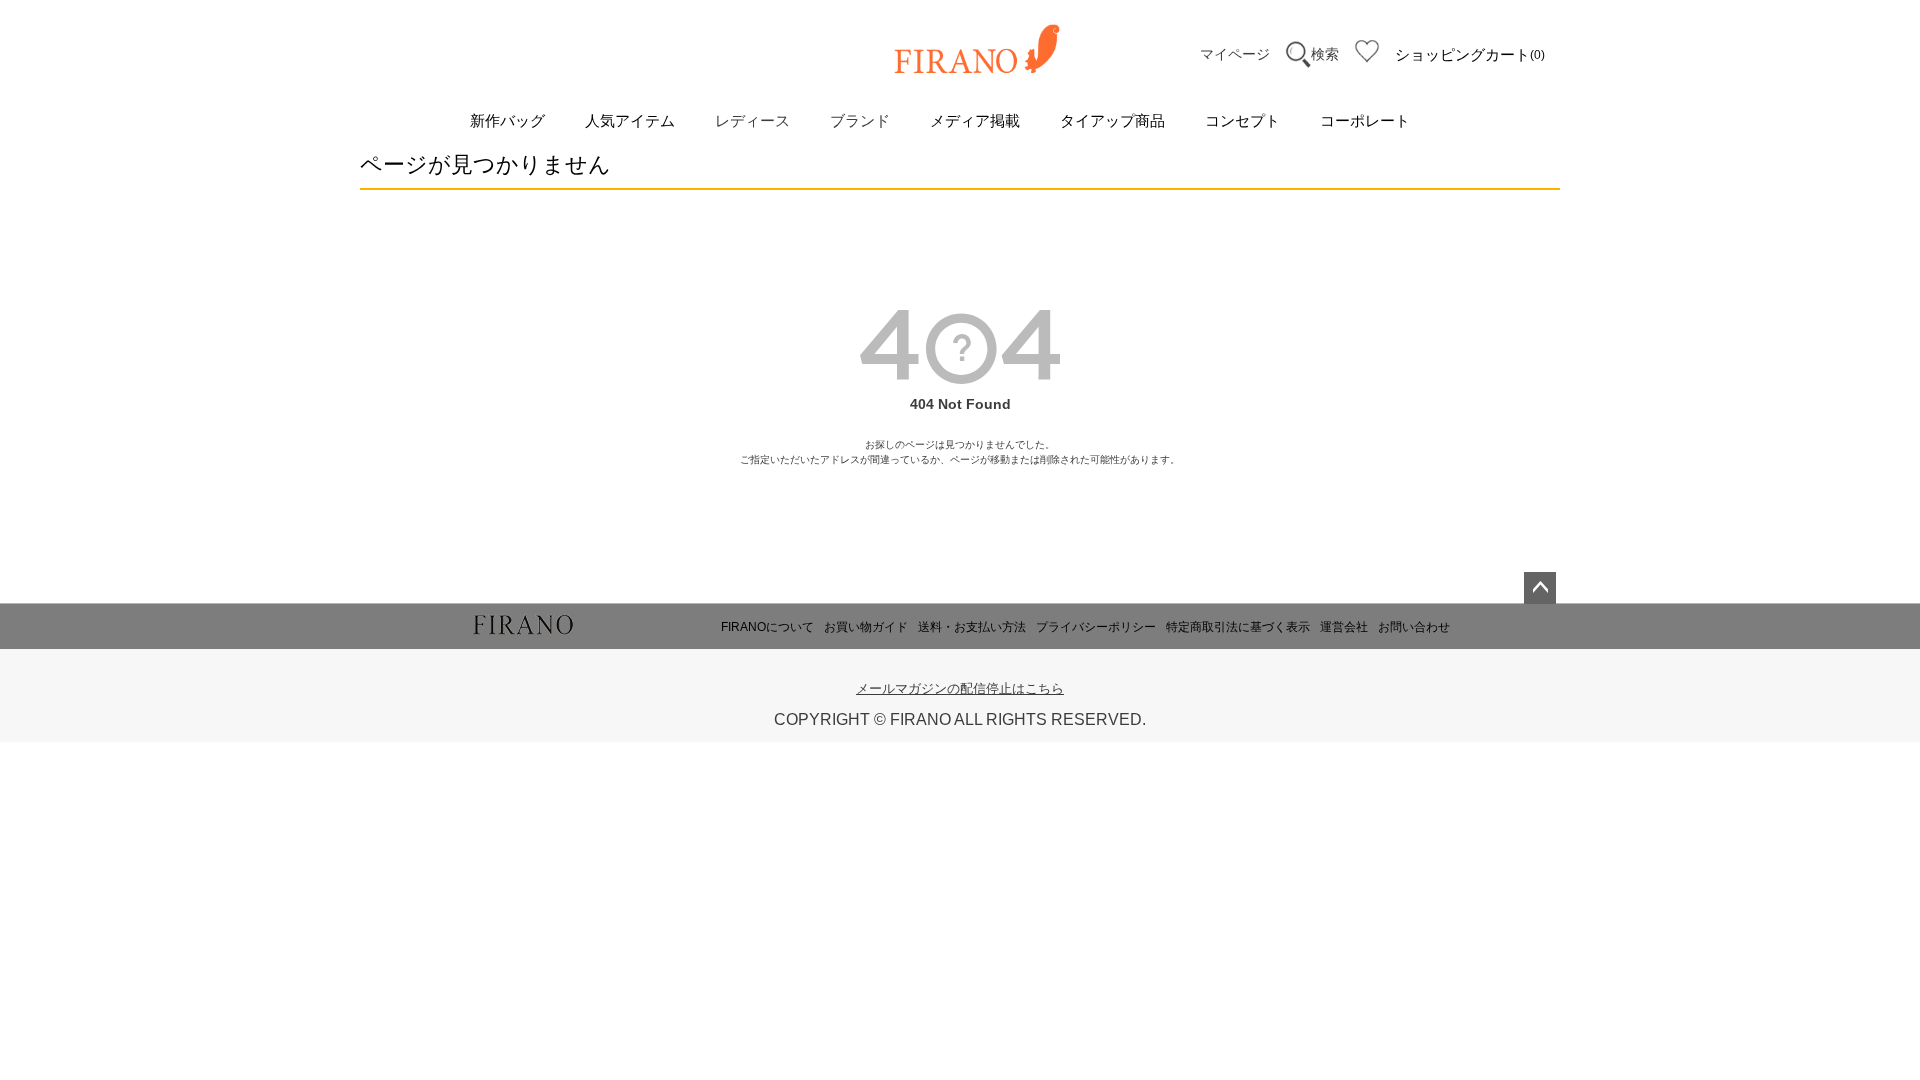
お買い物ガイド (866, 627)
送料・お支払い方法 (972, 627)
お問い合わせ (1414, 627)
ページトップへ (1540, 588)
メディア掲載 (975, 120)
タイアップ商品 (1112, 120)
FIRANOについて (767, 627)
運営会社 (1344, 627)
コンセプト (1242, 120)
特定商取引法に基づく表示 (1238, 627)
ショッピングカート (1468, 54)
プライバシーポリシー (1096, 627)
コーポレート (1365, 120)
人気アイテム (630, 120)
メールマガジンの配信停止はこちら (960, 688)
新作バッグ (507, 120)
